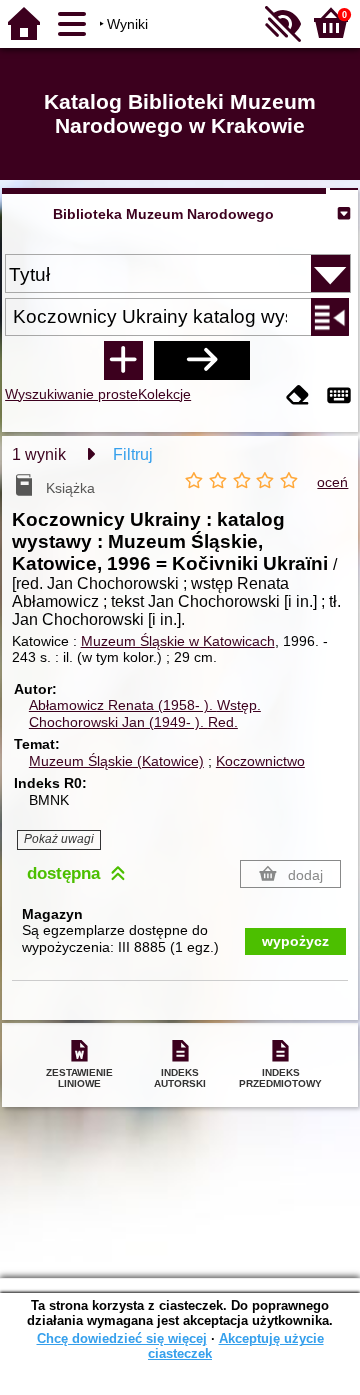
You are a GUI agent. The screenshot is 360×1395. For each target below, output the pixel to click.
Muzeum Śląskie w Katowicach (178, 641)
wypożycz (295, 941)
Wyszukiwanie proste (71, 394)
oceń (332, 482)
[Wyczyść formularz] (298, 396)
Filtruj (133, 454)
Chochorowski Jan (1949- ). (133, 722)
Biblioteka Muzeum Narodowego (163, 214)
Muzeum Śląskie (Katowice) (116, 761)
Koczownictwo (260, 761)
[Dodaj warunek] (123, 360)
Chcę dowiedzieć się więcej (122, 1338)
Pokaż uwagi (59, 839)
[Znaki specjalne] (339, 396)
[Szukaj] (202, 360)
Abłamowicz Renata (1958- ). (145, 705)
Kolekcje (164, 394)
